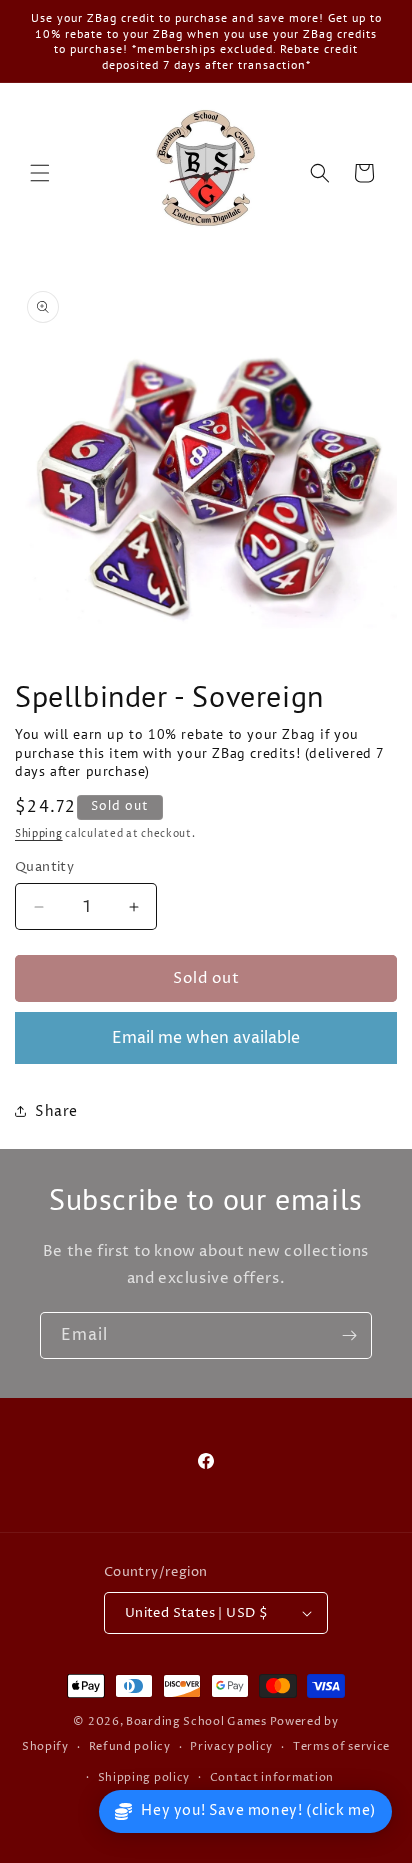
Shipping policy (144, 1777)
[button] (40, 173)
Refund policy (130, 1746)
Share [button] (56, 1111)
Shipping (39, 834)
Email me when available (206, 1038)
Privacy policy (231, 1746)
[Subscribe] (349, 1335)
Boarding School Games (196, 1721)
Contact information (272, 1777)
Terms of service (341, 1746)
